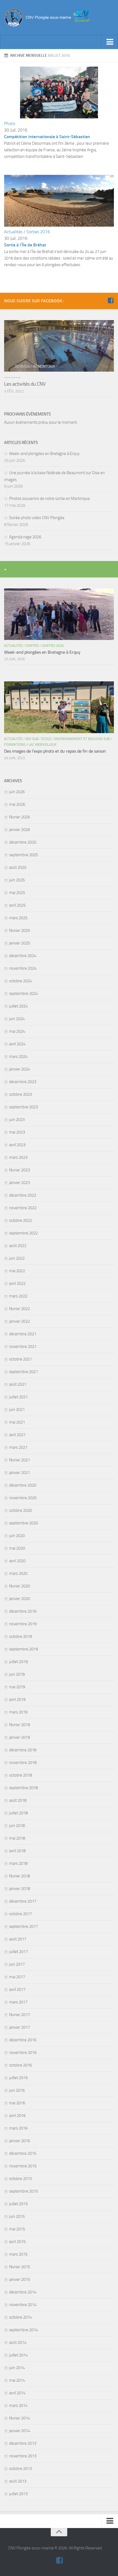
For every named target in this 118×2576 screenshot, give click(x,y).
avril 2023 (17, 1145)
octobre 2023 (20, 1094)
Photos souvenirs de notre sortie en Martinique (49, 499)
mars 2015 (18, 2254)
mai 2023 (17, 1132)
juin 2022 (17, 1258)
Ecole (46, 739)
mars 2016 (18, 2128)
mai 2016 (17, 2103)
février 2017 (19, 2015)
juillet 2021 (18, 1397)
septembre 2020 (23, 1523)
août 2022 (18, 1246)
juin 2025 (17, 880)
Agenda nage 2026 (25, 537)
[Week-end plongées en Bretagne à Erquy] (59, 614)
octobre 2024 (20, 981)
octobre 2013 (20, 2469)
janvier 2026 (19, 830)
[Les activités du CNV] (59, 346)
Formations (15, 745)
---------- (12, 377)
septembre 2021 (23, 1372)
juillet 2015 (18, 2204)
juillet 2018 (18, 1813)
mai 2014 (17, 2380)
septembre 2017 (23, 1926)
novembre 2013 (23, 2456)
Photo (10, 123)
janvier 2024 (19, 1069)
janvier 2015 (19, 2279)
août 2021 (18, 1384)
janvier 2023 (19, 1183)
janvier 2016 (19, 2141)
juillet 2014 (18, 2355)
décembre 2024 (23, 956)
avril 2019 (17, 1700)
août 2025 (18, 867)
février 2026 (19, 817)
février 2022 (19, 1309)
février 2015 (19, 2267)
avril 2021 (17, 1435)
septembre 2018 (23, 1788)
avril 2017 (17, 1989)
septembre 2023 (23, 1107)
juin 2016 (17, 2090)
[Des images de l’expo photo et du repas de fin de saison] (59, 707)
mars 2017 (18, 2002)
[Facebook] (111, 301)
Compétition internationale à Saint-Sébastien (47, 137)
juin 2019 (17, 1674)
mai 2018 (17, 1838)
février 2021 (19, 1460)
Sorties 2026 (53, 646)
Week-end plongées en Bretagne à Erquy (44, 454)
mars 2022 (18, 1296)
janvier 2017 (19, 2027)
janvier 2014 (19, 2431)
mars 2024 (18, 1057)
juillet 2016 (18, 2078)
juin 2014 (17, 2368)
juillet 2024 (18, 1006)
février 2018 (19, 1876)
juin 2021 (17, 1410)
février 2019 (19, 1725)
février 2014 (19, 2418)
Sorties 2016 (38, 232)
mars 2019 (18, 1712)
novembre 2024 (23, 968)
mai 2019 (17, 1687)
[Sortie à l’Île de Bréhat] (59, 225)
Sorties (32, 646)
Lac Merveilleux (43, 745)
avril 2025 (17, 905)
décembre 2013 (23, 2443)
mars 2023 (18, 1157)
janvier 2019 (19, 1737)
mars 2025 (18, 918)
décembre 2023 (23, 1082)
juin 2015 (17, 2216)
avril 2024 (17, 1044)
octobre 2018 (20, 1775)
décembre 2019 (23, 1611)
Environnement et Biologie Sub (82, 739)
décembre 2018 (23, 1750)
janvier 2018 (19, 1889)
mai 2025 (17, 893)
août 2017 (18, 1939)
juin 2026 (17, 792)
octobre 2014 (20, 2317)
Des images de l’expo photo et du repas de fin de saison (55, 751)
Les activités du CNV (25, 384)
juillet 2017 (18, 1952)
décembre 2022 (23, 1195)
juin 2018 (17, 1826)
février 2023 (19, 1170)
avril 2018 (17, 1851)
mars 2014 (18, 2406)
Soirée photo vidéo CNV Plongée (37, 518)
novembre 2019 (23, 1624)
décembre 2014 (23, 2292)
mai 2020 (17, 1548)
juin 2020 (17, 1536)
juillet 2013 (18, 2494)
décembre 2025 (23, 842)
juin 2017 (17, 1964)
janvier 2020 (19, 1599)
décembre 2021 (23, 1334)
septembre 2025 (23, 855)
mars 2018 (18, 1863)
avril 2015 (17, 2242)
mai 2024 (17, 1031)
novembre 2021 (23, 1347)
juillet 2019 (18, 1662)
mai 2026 (17, 804)
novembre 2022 (23, 1208)
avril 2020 (17, 1561)
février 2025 (19, 930)
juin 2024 (17, 1019)
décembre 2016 (23, 2040)
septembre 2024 (23, 994)
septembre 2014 (23, 2330)
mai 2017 (17, 1977)
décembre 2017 (23, 1901)
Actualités (13, 232)
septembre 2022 (23, 1233)
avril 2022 (17, 1283)
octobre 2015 (20, 2179)
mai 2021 (17, 1422)
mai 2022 (17, 1271)
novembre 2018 (23, 1763)
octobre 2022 (20, 1220)
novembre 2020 (23, 1498)
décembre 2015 (23, 2153)
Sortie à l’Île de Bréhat (25, 245)
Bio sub (32, 739)
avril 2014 (17, 2393)
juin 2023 (17, 1120)
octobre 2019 (20, 1636)
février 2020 (19, 1586)
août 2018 (18, 1800)
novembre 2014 (23, 2305)
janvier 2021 (19, 1473)
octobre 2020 (20, 1510)
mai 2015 (17, 2229)
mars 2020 (18, 1573)
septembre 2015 (23, 2191)
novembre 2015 (23, 2166)
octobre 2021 (20, 1359)
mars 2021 (18, 1447)
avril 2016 (17, 2116)
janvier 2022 (19, 1321)
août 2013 (18, 2481)
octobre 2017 (20, 1914)
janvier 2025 (19, 943)
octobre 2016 (20, 2065)
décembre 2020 (23, 1485)
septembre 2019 (23, 1649)
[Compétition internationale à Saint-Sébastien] (59, 117)
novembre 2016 (23, 2053)
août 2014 (18, 2342)
